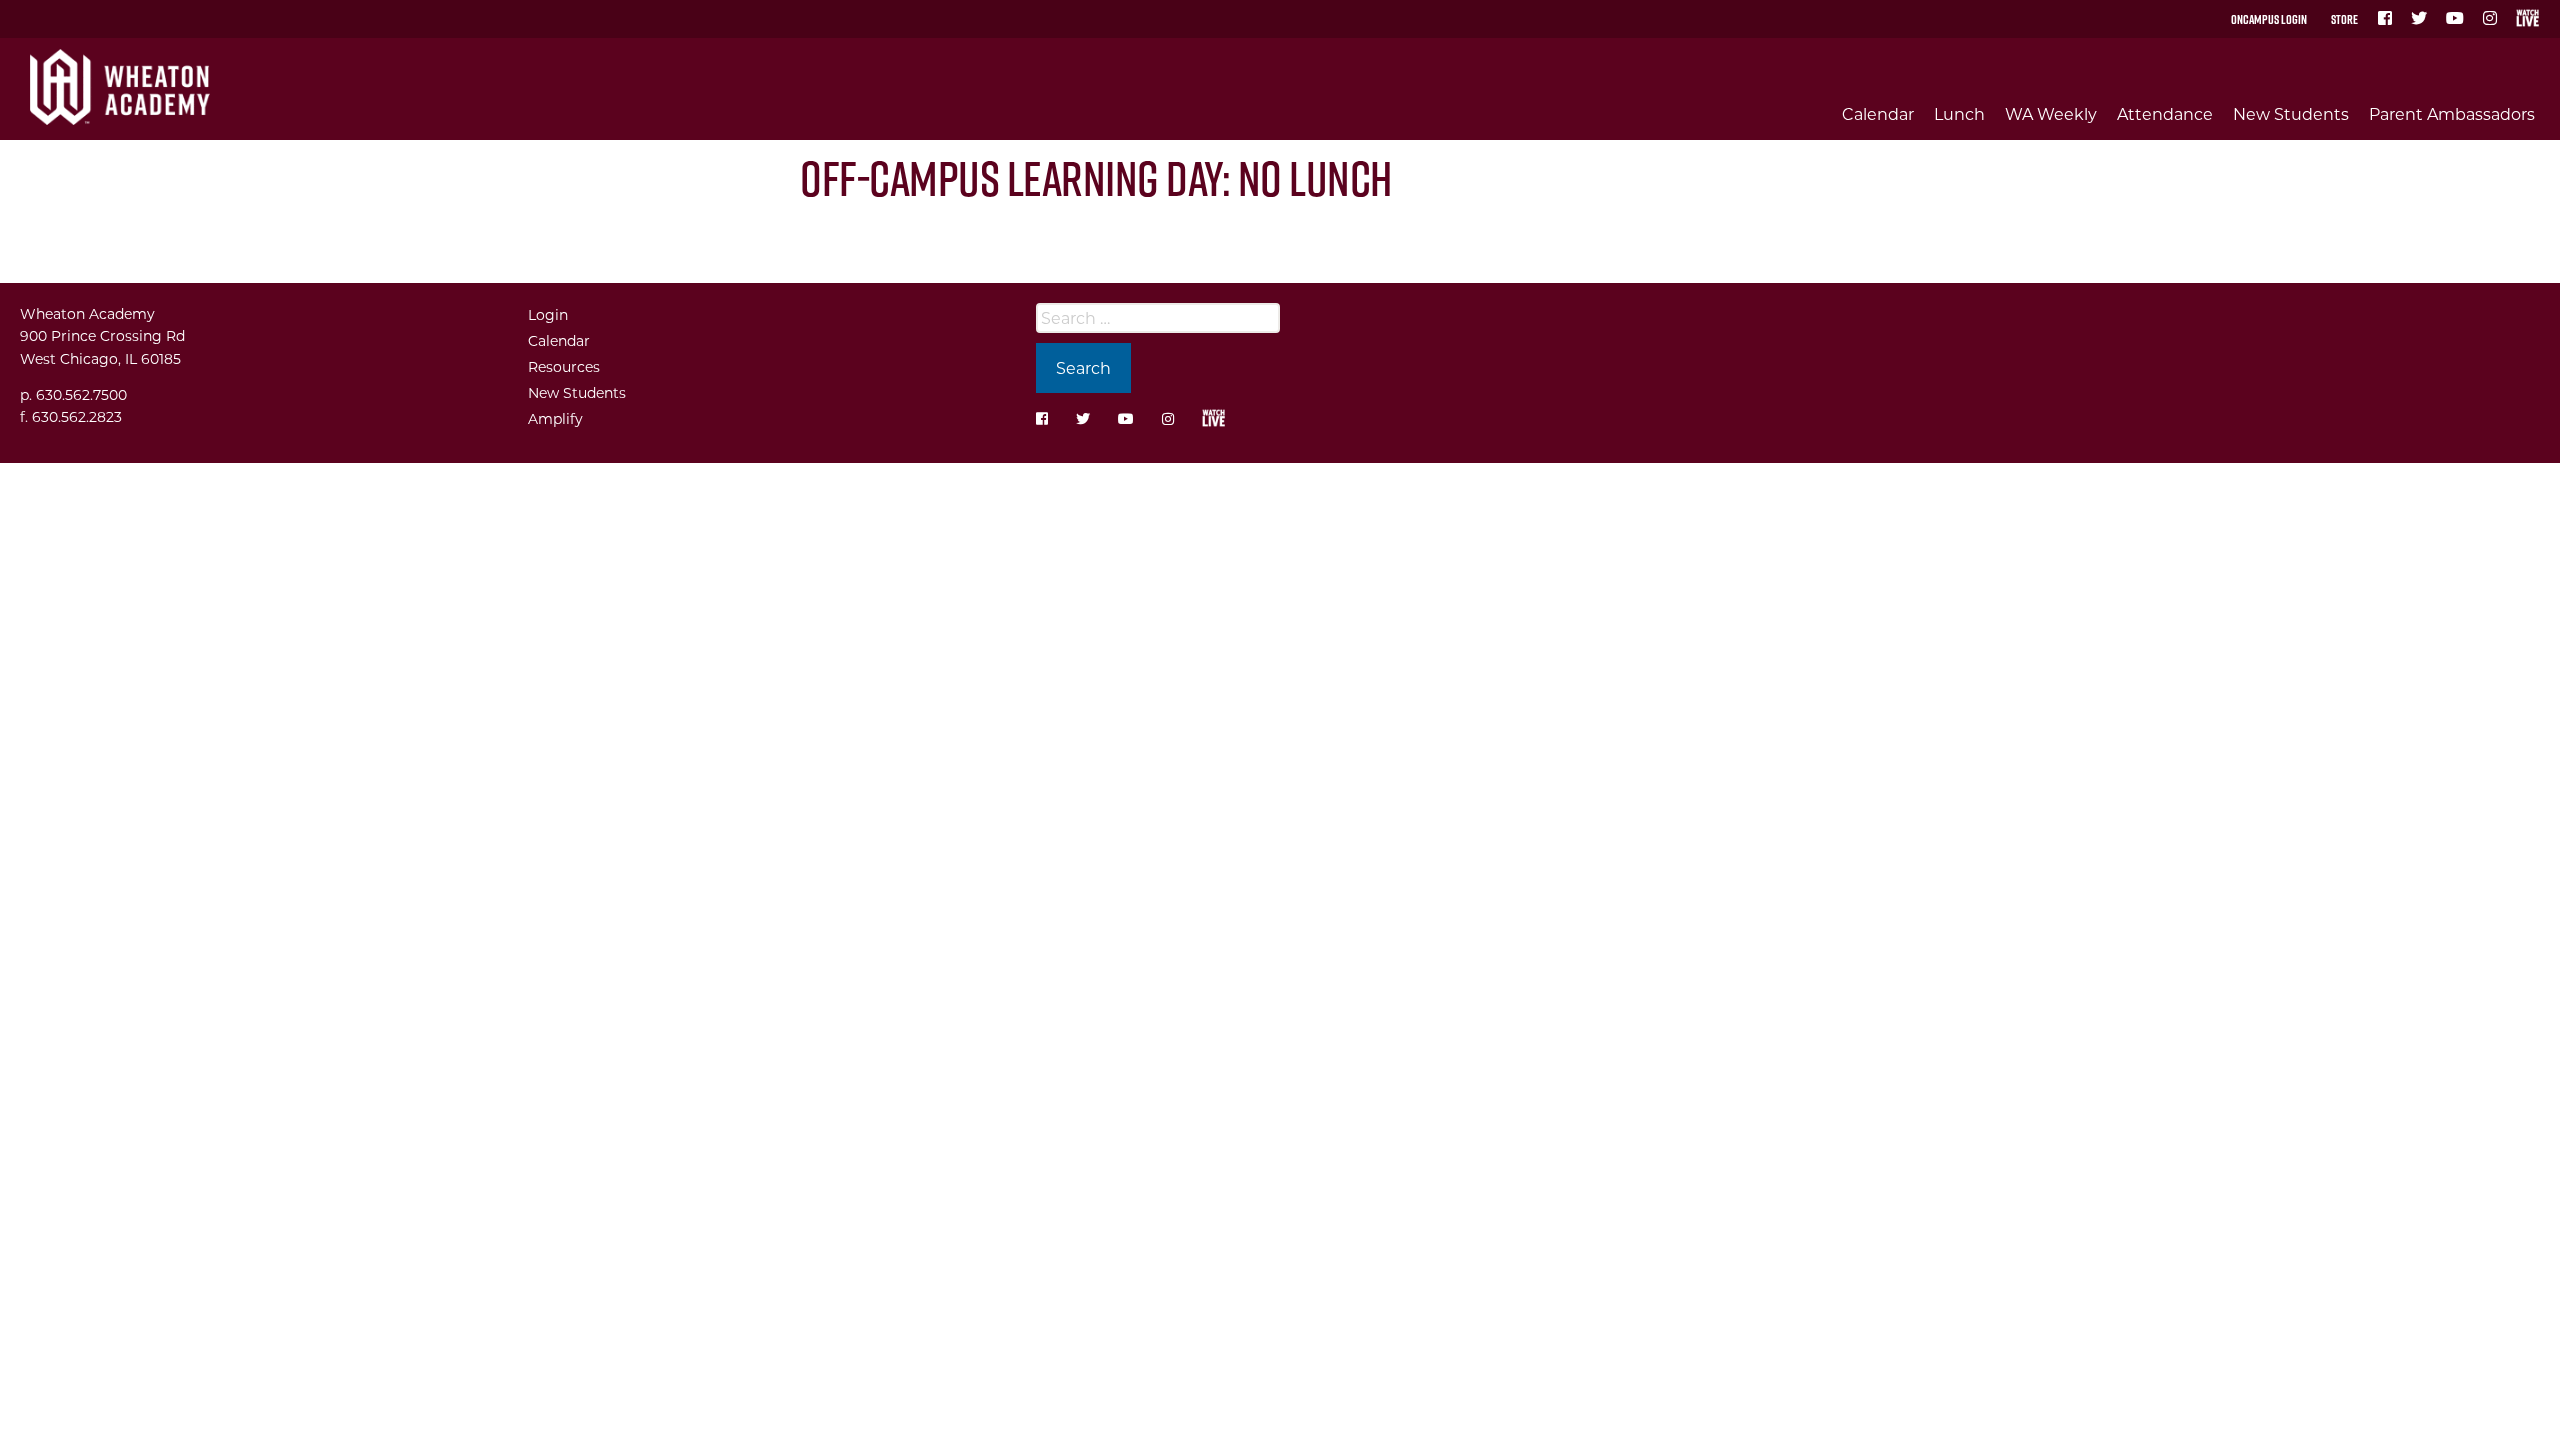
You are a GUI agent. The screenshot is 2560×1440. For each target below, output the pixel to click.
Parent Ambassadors (2452, 113)
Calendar (1878, 113)
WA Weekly (2051, 113)
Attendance (2165, 113)
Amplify (555, 418)
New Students (2291, 113)
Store (2344, 19)
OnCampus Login (2269, 19)
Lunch (1959, 113)
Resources (564, 366)
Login (548, 314)
